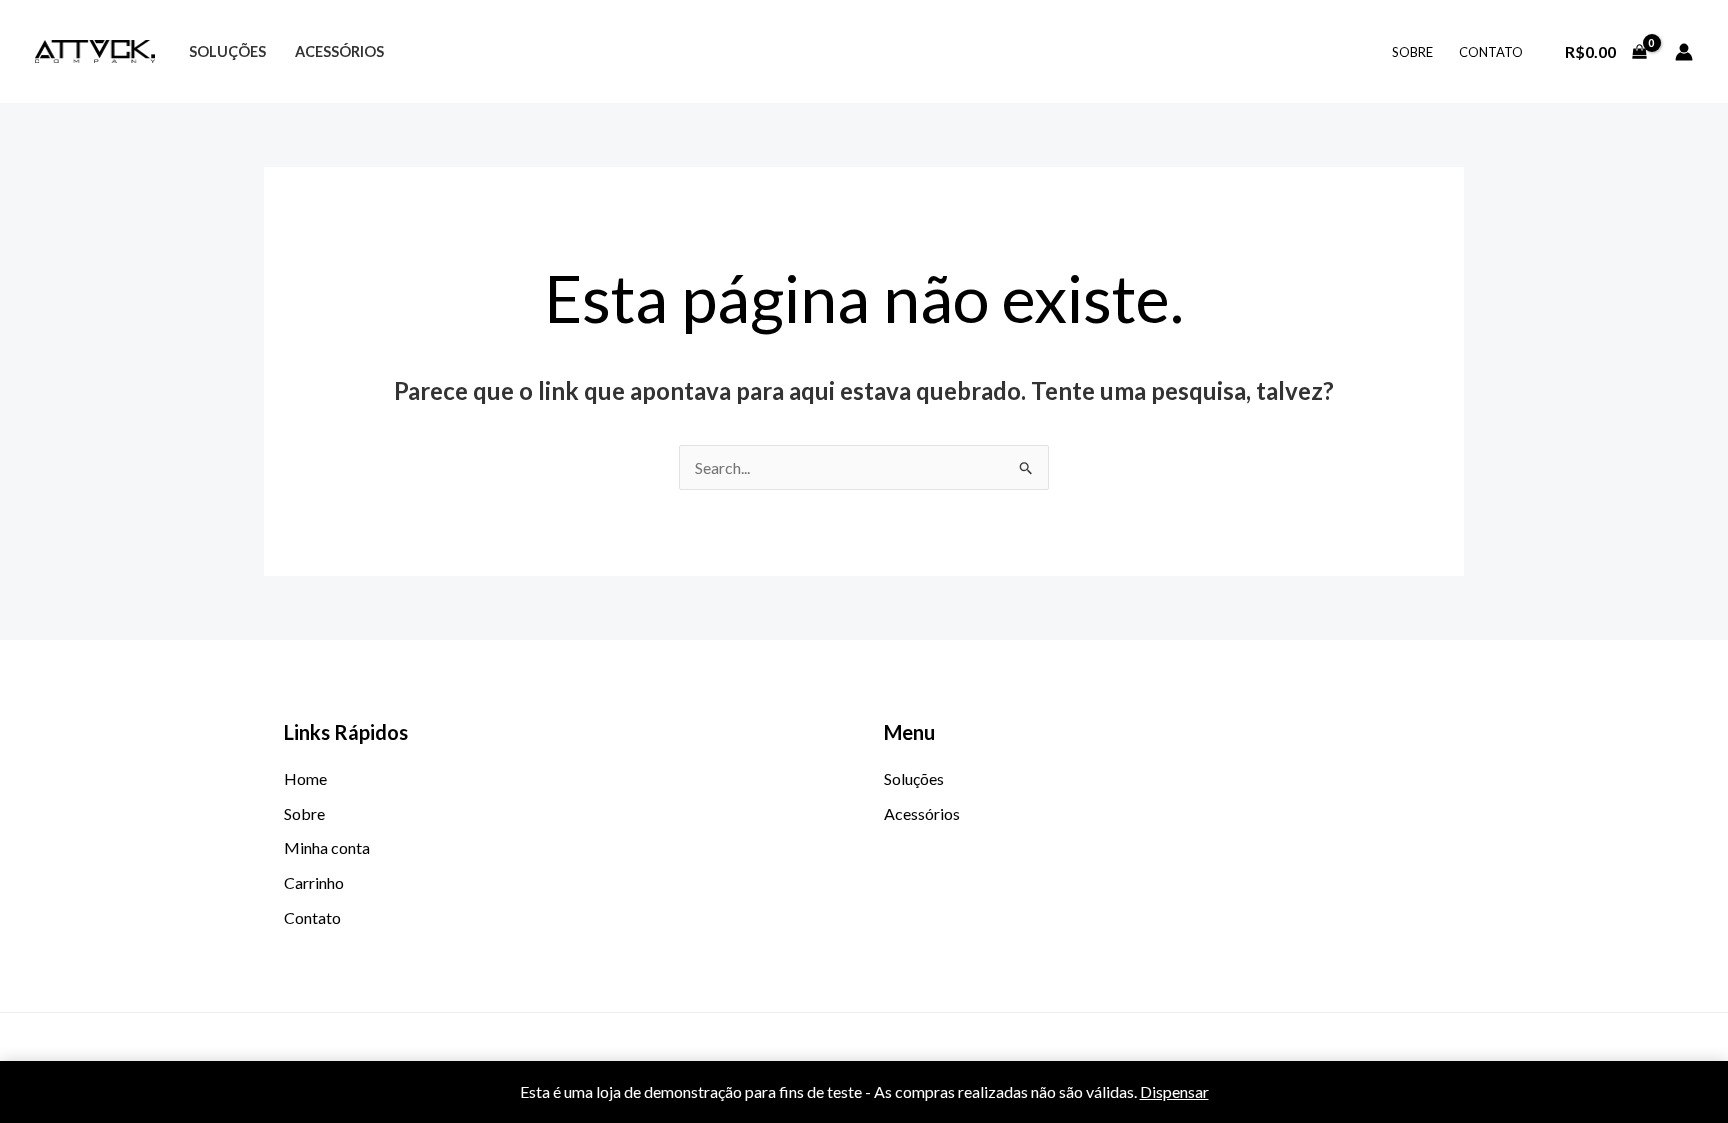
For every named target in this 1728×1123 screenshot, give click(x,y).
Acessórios (339, 51)
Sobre (1412, 52)
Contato (1491, 52)
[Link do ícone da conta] (1684, 52)
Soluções (227, 51)
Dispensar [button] (1174, 1091)
